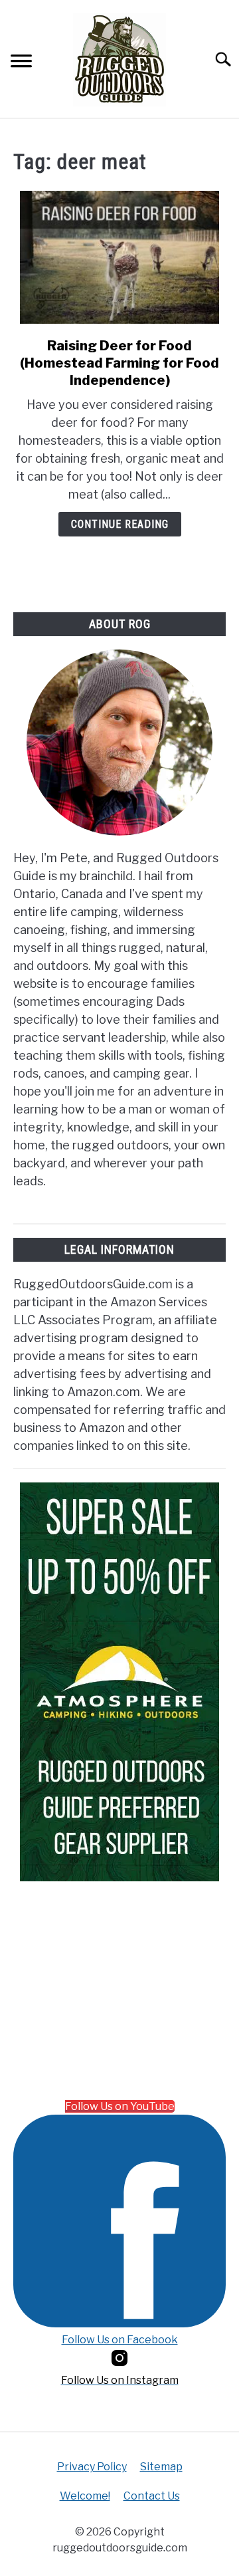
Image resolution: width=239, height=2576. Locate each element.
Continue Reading (120, 524)
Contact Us (152, 2496)
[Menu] (21, 63)
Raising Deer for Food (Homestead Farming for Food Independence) (119, 363)
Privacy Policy (92, 2467)
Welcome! (85, 2496)
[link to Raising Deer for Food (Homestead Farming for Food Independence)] (119, 257)
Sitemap (161, 2467)
